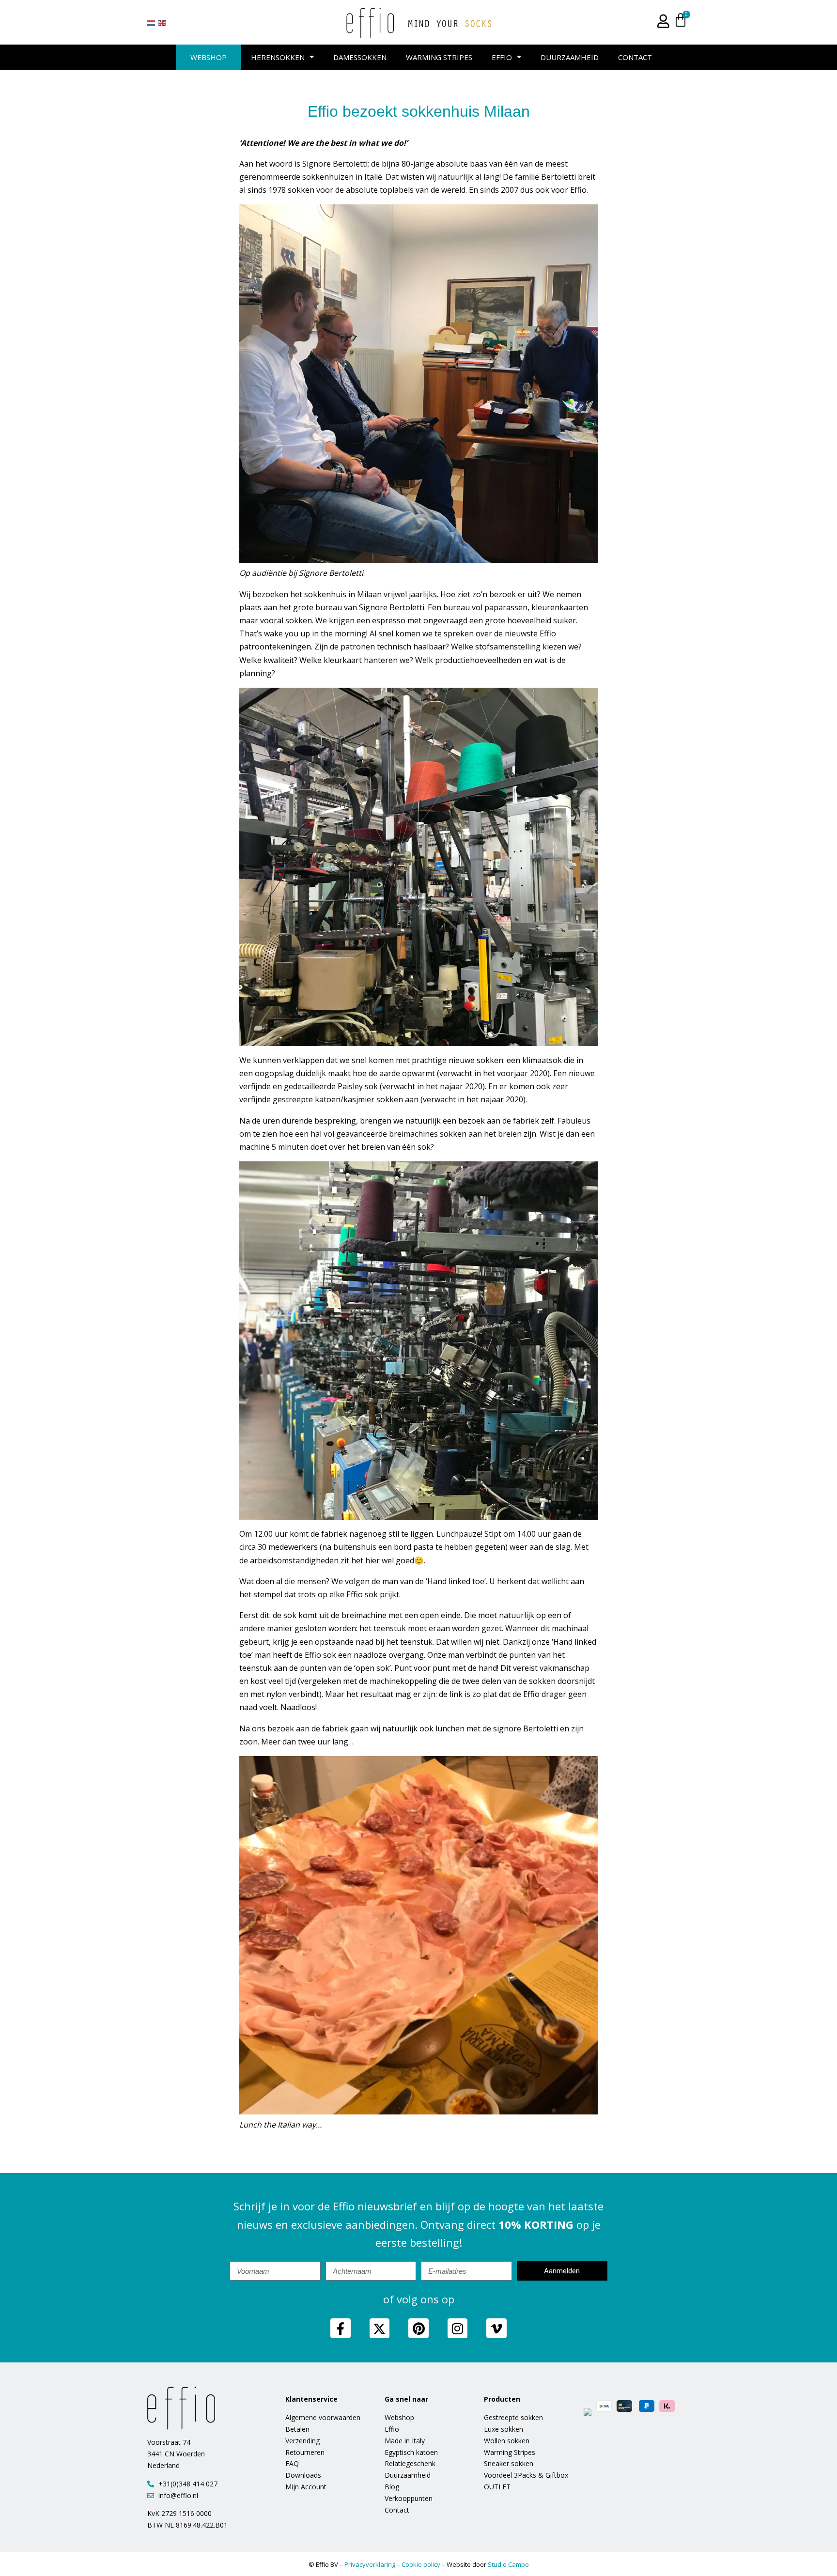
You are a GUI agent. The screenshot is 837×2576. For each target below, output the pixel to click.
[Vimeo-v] (496, 2329)
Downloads (303, 2475)
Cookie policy (421, 2564)
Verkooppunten (409, 2498)
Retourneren (305, 2452)
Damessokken (360, 57)
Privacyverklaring (370, 2564)
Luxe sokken (504, 2429)
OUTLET (497, 2487)
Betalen (297, 2429)
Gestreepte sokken (513, 2417)
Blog (392, 2487)
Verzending (302, 2441)
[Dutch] (152, 23)
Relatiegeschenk (410, 2463)
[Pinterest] (418, 2329)
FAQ (292, 2463)
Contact (635, 57)
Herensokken (278, 57)
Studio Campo (508, 2564)
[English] (163, 23)
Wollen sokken (507, 2441)
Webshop (209, 57)
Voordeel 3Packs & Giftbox (526, 2475)
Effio (502, 57)
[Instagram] (458, 2329)
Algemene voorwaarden (323, 2417)
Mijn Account (306, 2487)
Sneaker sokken (509, 2463)
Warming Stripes (439, 57)
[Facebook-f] (341, 2329)
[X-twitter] (380, 2329)
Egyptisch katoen (411, 2452)
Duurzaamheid (570, 57)
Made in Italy (405, 2441)
